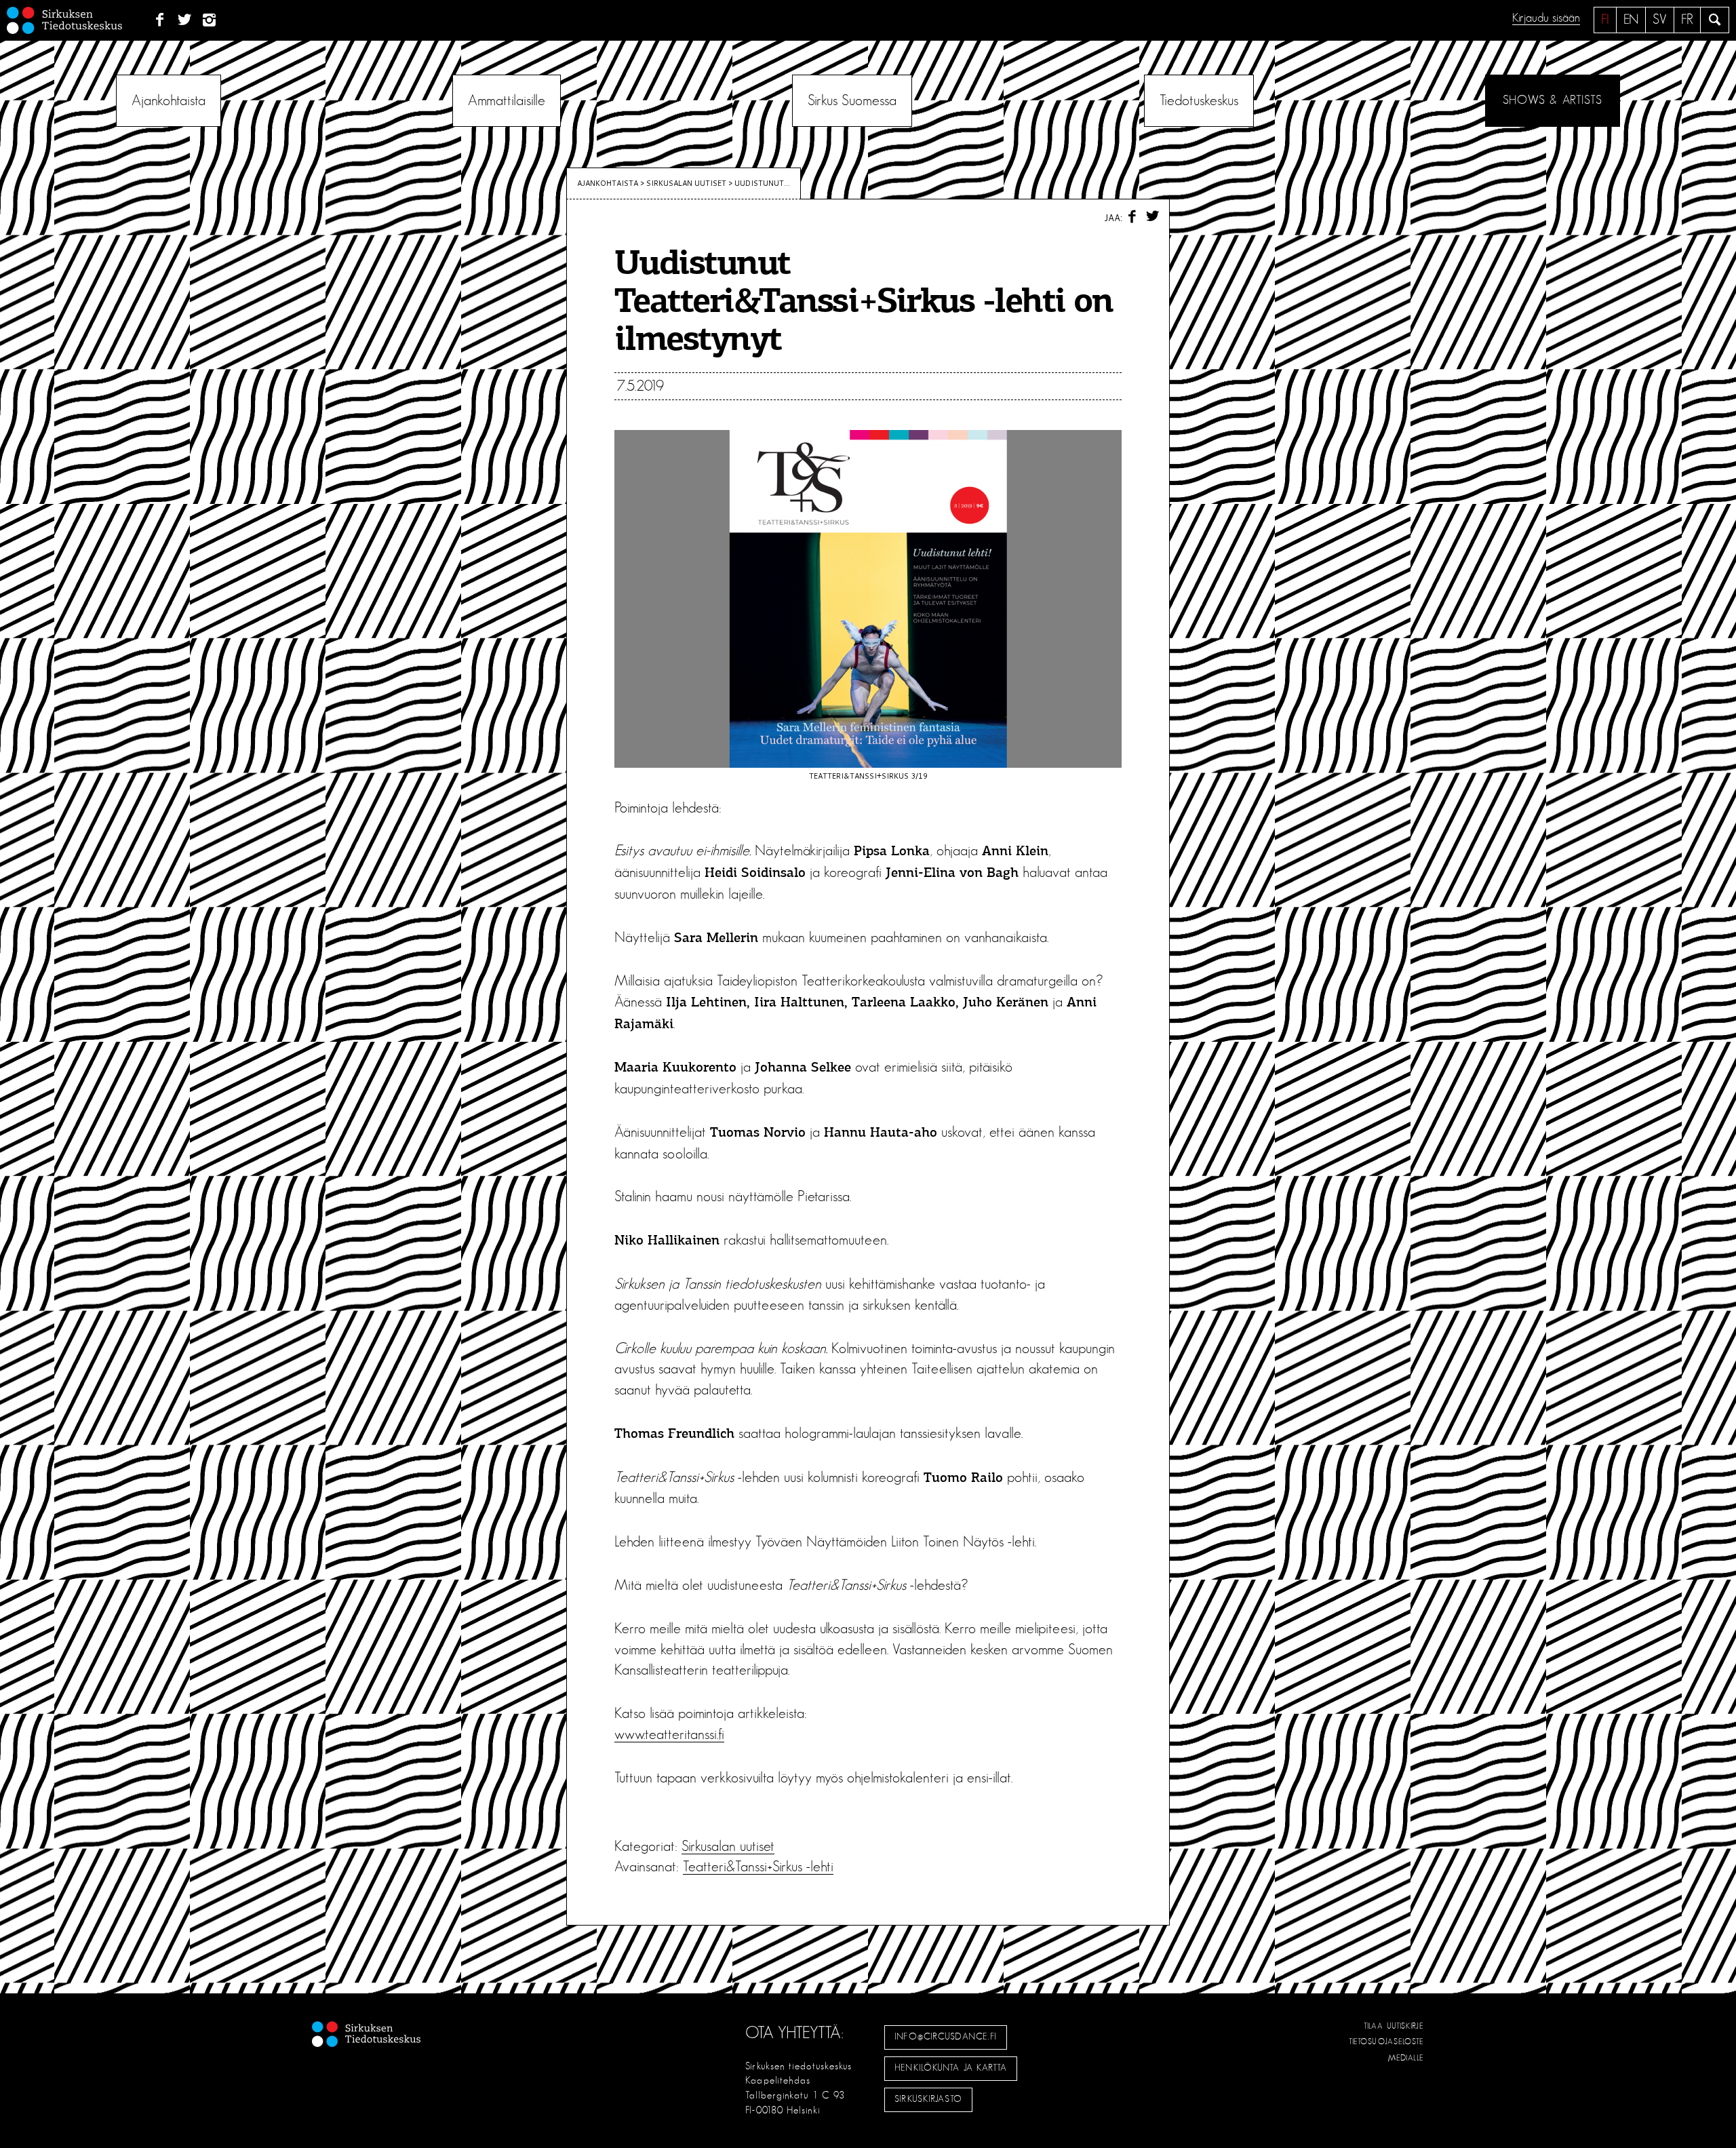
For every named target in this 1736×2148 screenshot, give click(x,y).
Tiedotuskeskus (1199, 100)
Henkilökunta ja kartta (951, 2068)
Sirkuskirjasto (928, 2099)
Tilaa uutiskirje (1394, 2026)
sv (1660, 20)
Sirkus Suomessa (852, 100)
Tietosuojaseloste (1386, 2042)
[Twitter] (185, 20)
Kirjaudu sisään (1546, 18)
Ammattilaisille (507, 100)
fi (1605, 20)
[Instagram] (210, 20)
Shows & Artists (1553, 100)
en (1631, 20)
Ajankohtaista (169, 100)
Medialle (1406, 2058)
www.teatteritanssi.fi (669, 1734)
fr (1687, 20)
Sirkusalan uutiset (686, 183)
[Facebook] (160, 20)
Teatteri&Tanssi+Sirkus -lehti (758, 1867)
